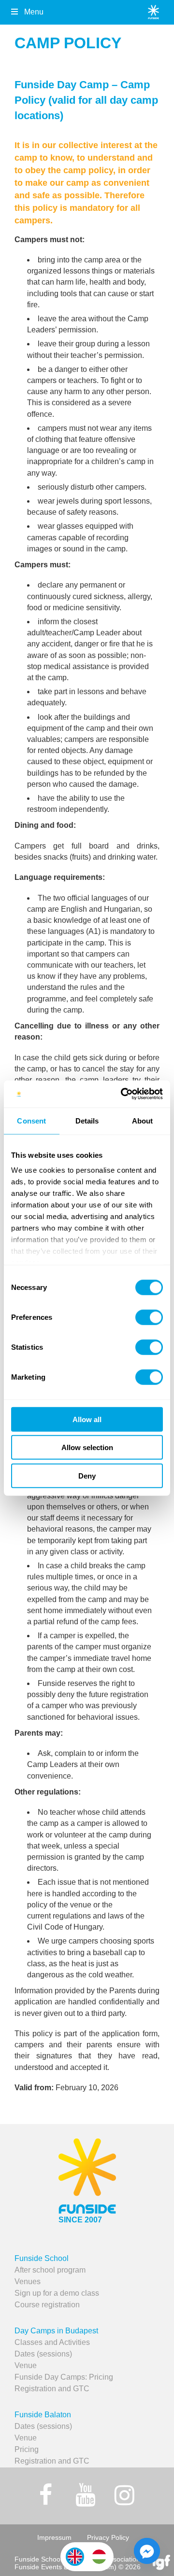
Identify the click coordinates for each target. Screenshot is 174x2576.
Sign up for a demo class (57, 2293)
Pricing (27, 2449)
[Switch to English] (75, 2557)
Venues (28, 2281)
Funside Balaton (43, 2415)
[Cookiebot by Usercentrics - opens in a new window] (123, 1094)
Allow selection (87, 1447)
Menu (34, 12)
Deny (87, 1475)
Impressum (54, 2537)
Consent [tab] (31, 1120)
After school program (50, 2270)
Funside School (42, 2258)
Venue (26, 2365)
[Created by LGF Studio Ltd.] (161, 2563)
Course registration (47, 2305)
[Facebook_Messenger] (147, 2551)
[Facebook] (46, 2495)
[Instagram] (125, 2495)
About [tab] (143, 1120)
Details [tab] (87, 1120)
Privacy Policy (108, 2537)
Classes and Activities (52, 2342)
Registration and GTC (52, 2389)
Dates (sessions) (43, 2354)
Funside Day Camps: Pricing (64, 2377)
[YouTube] (85, 2495)
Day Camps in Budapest (56, 2331)
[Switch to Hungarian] (99, 2557)
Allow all (87, 1419)
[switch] (149, 1317)
